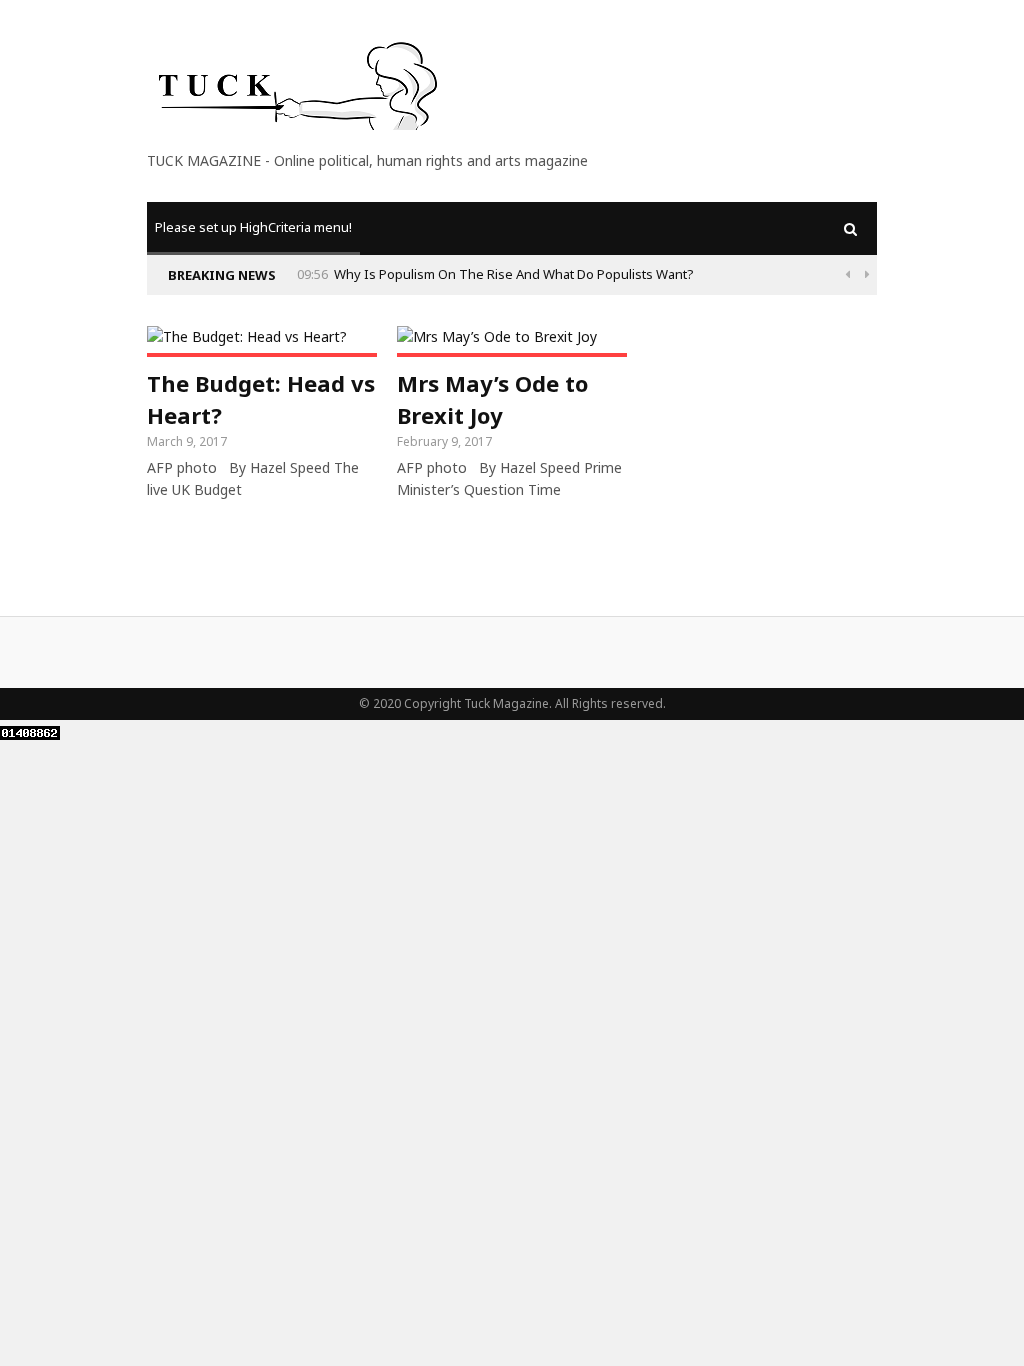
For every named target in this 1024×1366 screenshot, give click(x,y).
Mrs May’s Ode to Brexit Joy (492, 399)
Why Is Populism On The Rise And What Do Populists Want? (514, 274)
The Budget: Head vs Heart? (261, 399)
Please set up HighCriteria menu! (253, 227)
